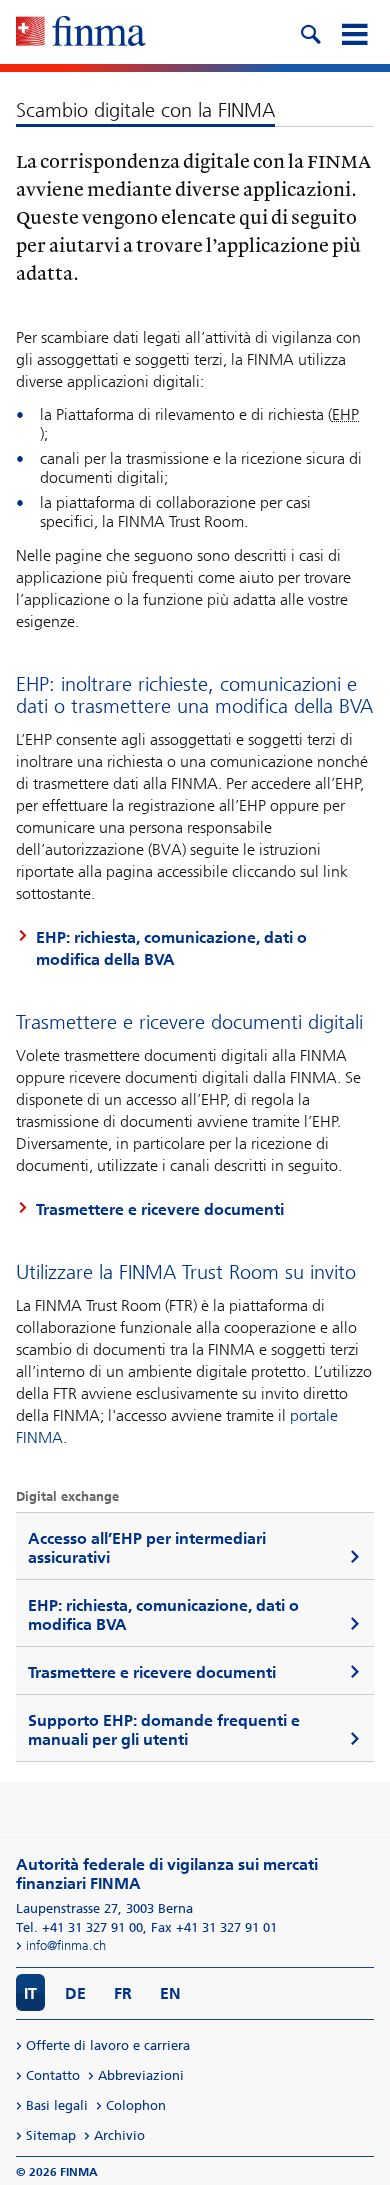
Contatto (53, 2075)
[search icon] (310, 32)
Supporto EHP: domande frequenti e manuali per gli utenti (164, 1730)
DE (75, 1993)
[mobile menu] (354, 32)
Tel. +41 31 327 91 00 (79, 1927)
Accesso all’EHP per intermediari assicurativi (147, 1548)
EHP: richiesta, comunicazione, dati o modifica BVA (163, 1615)
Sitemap (51, 2135)
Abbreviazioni (141, 2075)
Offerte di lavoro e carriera (108, 2045)
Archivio (119, 2135)
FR (123, 1993)
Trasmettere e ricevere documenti (160, 1209)
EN (170, 1993)
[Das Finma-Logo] (81, 33)
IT (30, 1993)
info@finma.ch (66, 1945)
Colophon (136, 2105)
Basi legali (57, 2105)
